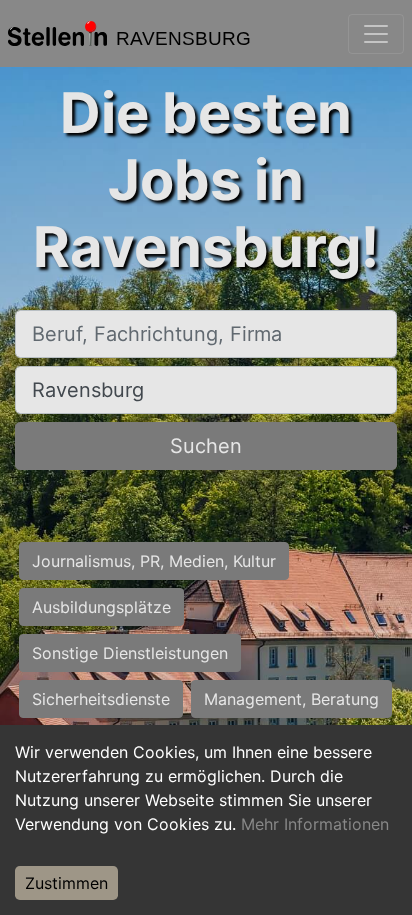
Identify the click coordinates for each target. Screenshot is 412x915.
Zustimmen (66, 883)
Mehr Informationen (315, 824)
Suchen (206, 446)
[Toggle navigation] (376, 34)
